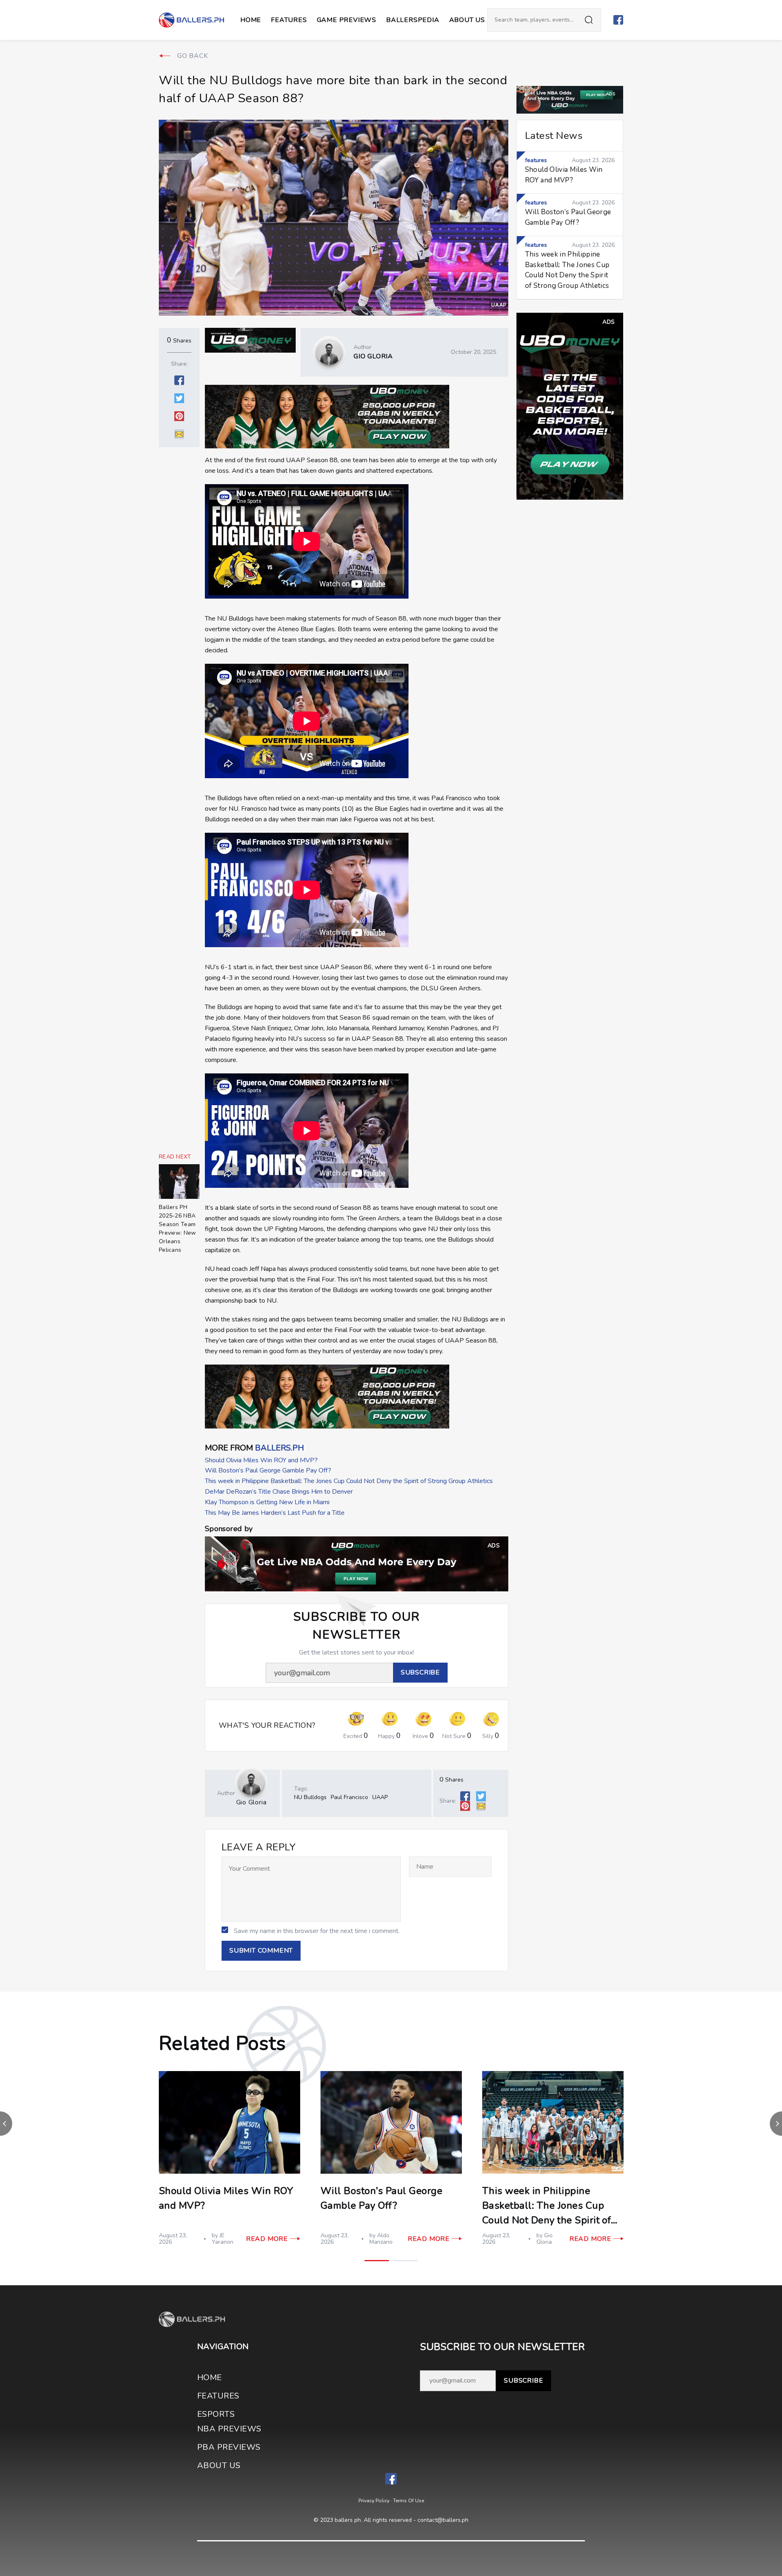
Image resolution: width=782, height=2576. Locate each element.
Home (251, 20)
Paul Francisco (349, 1797)
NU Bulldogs (310, 1797)
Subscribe (523, 2381)
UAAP (499, 305)
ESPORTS (216, 2414)
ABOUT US (467, 20)
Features (289, 20)
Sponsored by (229, 1529)
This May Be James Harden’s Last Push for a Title (275, 1513)
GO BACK (193, 56)
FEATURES (218, 2396)
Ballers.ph (279, 1448)
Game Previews (347, 20)
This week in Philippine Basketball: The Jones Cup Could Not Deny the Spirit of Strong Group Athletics (349, 1481)
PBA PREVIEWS (229, 2447)
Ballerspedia (413, 20)
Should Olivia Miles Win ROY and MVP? (261, 1460)
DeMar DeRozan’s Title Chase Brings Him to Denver (279, 1492)
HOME (210, 2377)
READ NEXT (175, 1157)
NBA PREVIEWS (229, 2429)
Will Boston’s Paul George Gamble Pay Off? (268, 1470)
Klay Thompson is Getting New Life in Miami (267, 1502)
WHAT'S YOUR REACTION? (267, 1726)
